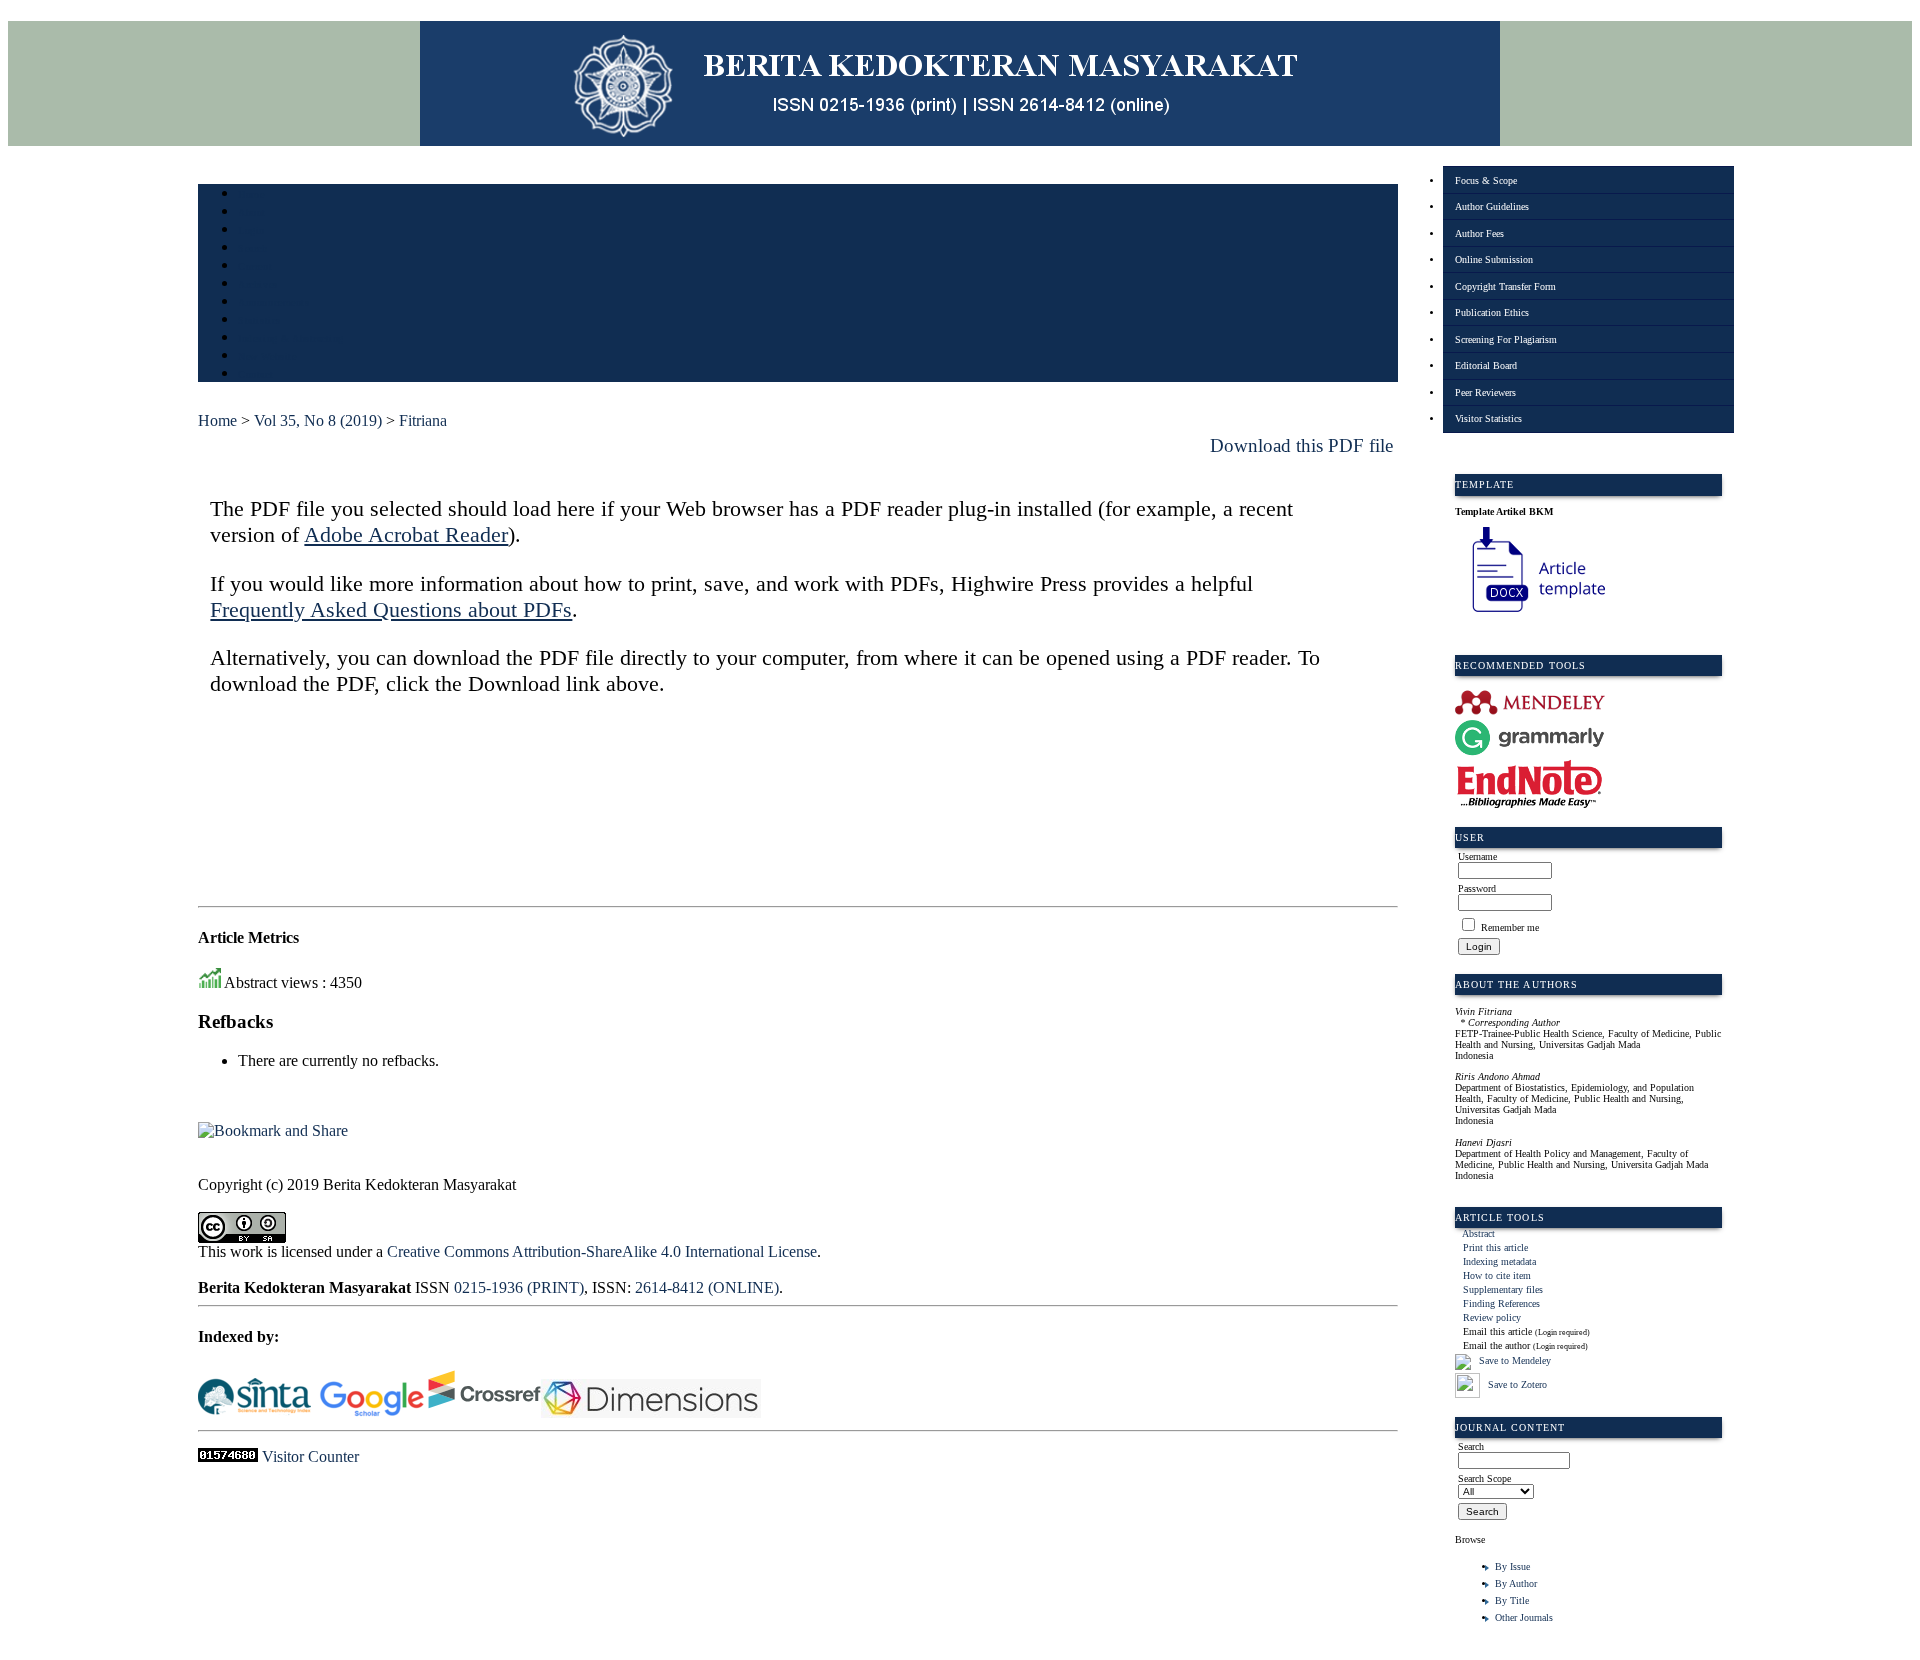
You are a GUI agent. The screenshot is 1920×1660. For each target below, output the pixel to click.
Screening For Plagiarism (1506, 339)
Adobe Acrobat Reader (406, 534)
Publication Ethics (1492, 312)
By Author (1516, 1583)
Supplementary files (1503, 1289)
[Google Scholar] (371, 1412)
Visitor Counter (310, 1456)
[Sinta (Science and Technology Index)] (254, 1412)
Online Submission (1494, 259)
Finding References (1501, 1303)
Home (251, 194)
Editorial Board (1486, 365)
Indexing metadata (1499, 1261)
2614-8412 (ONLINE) (707, 1287)
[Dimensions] (653, 1412)
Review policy (1492, 1317)
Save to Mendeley (1515, 1360)
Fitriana (423, 420)
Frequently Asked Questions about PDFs (391, 609)
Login (251, 230)
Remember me (1510, 927)
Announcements (273, 302)
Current (255, 266)
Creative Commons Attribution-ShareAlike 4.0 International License (602, 1251)
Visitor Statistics (1488, 418)
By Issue (1512, 1566)
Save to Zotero (1516, 1384)
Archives (257, 284)
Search (252, 248)
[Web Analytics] (228, 1456)
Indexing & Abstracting (290, 338)
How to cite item (1497, 1275)
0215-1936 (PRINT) (519, 1287)
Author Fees (1479, 233)
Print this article (1495, 1247)
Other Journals (1524, 1617)
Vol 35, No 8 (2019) (318, 420)
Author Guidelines (1492, 206)
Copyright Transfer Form (1505, 286)
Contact (255, 374)
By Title (1512, 1600)
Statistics (259, 320)
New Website (267, 356)
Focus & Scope (1486, 180)
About (252, 212)
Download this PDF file (1301, 445)
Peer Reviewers (1485, 392)
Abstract (1478, 1233)
